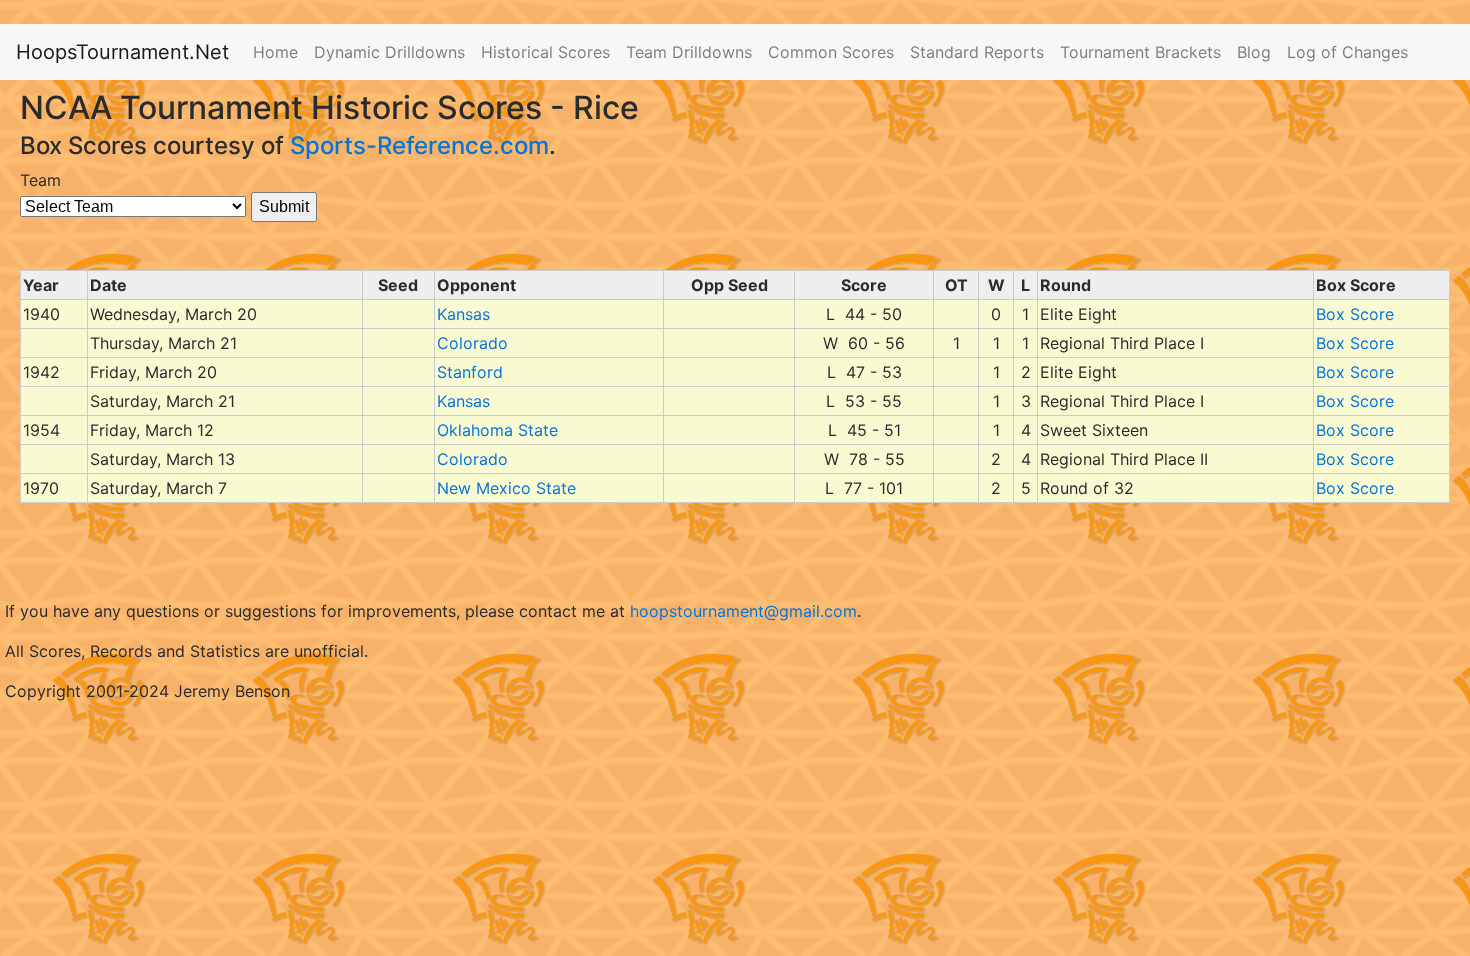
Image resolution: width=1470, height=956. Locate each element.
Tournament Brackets (1140, 52)
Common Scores (831, 52)
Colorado (472, 343)
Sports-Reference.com (419, 145)
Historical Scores (545, 52)
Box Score (1355, 314)
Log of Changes (1347, 52)
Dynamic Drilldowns (389, 52)
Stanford (470, 372)
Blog (1254, 52)
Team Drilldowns (689, 52)
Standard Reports (977, 52)
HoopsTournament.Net (122, 52)
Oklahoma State (497, 430)
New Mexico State (506, 488)
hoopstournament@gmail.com (743, 611)
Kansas (463, 314)
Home (275, 52)
